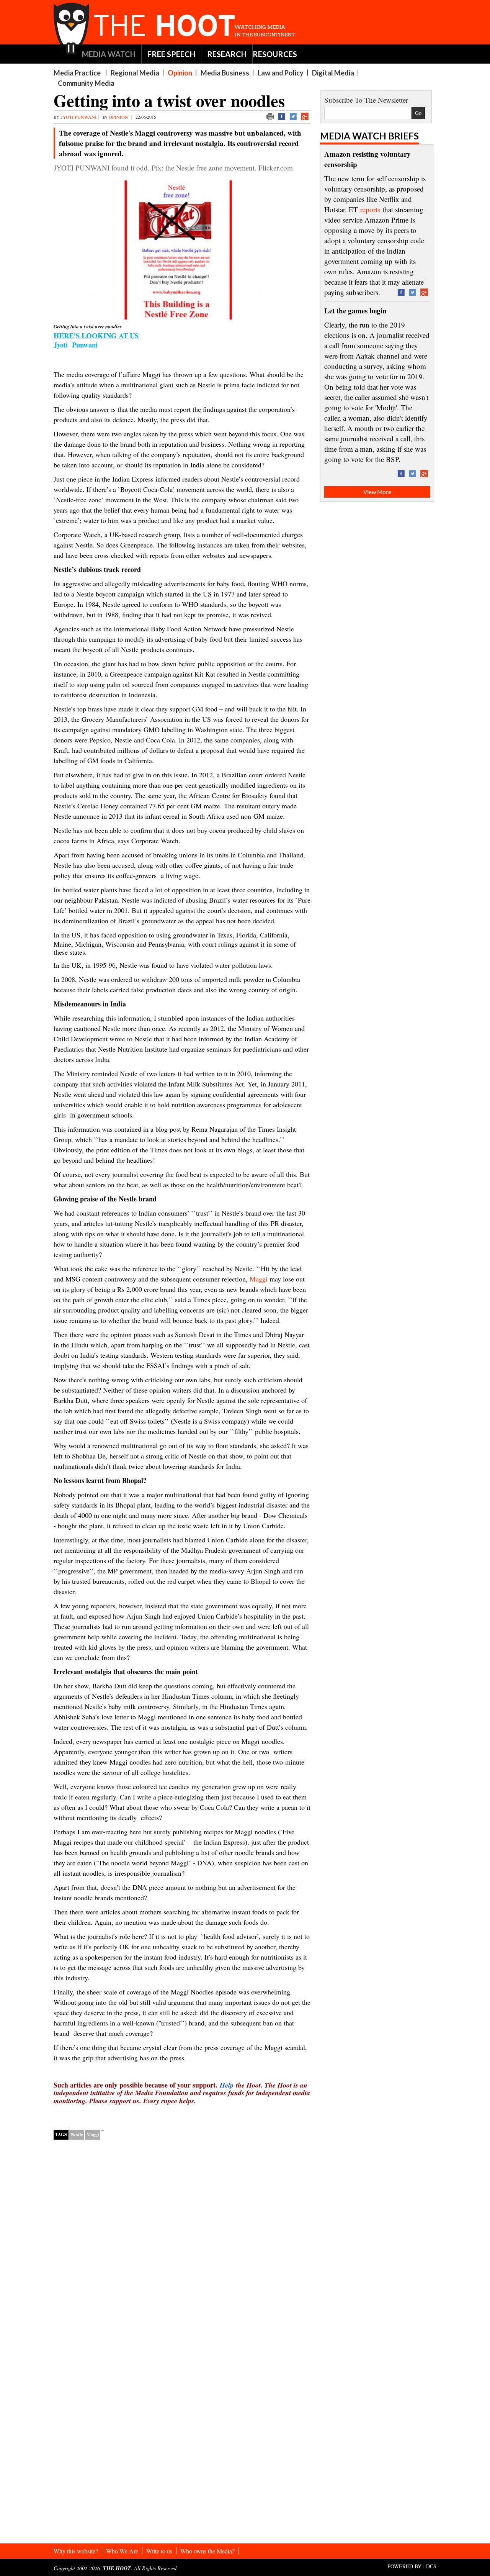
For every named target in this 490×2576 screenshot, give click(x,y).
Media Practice (77, 73)
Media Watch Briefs (369, 136)
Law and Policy (281, 73)
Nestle (77, 2134)
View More (377, 492)
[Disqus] (182, 2244)
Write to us (159, 2551)
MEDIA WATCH (109, 54)
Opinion (180, 73)
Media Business (225, 73)
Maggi (93, 2134)
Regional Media (135, 73)
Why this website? (76, 2551)
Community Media (86, 83)
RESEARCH (227, 54)
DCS (431, 2566)
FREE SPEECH (171, 54)
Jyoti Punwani (79, 117)
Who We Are (122, 2551)
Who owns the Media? (207, 2551)
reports (370, 209)
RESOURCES (275, 54)
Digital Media (333, 73)
